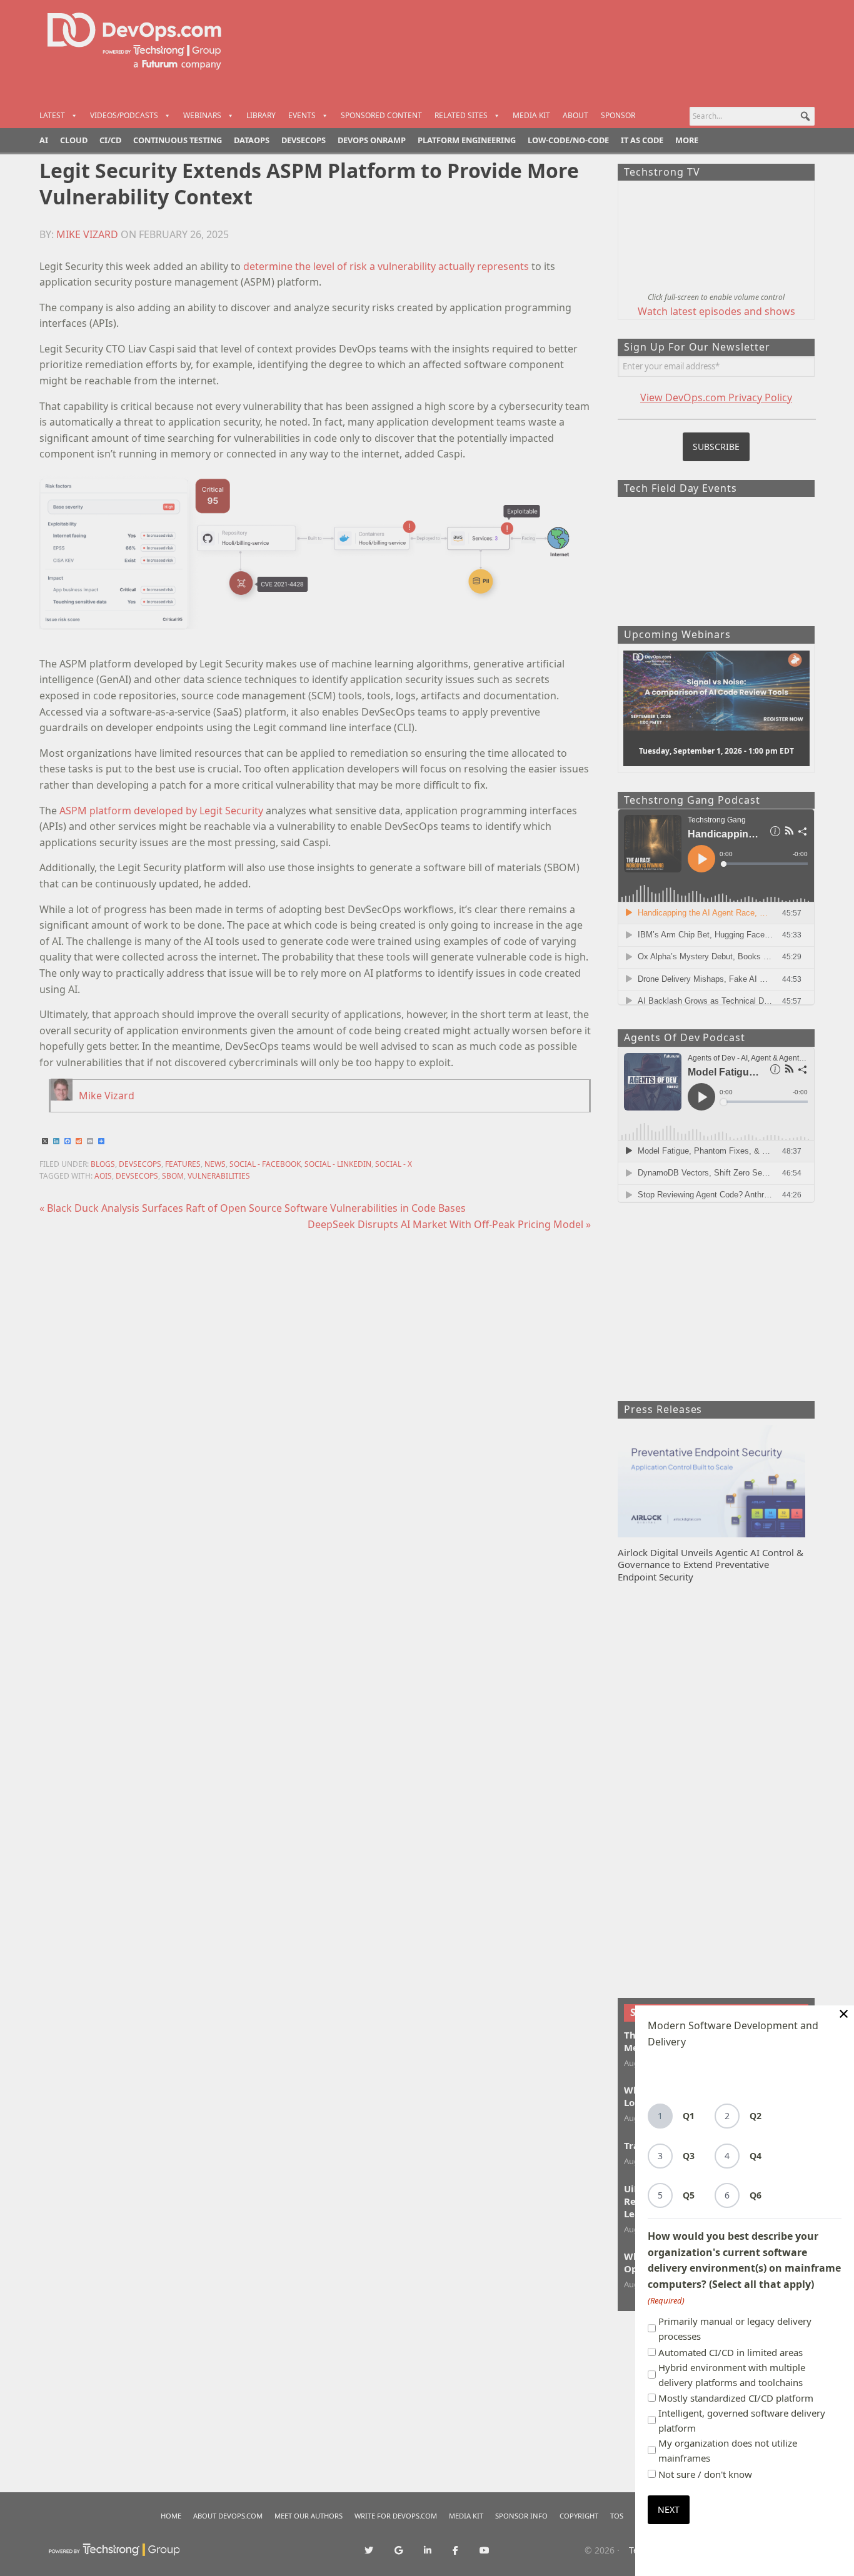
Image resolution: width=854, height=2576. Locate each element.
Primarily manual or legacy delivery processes (735, 2329)
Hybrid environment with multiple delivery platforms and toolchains (732, 2375)
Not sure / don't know (705, 2474)
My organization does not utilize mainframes (728, 2450)
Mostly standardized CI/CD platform (736, 2398)
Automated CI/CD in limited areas (731, 2352)
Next (669, 2509)
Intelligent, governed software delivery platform (742, 2420)
